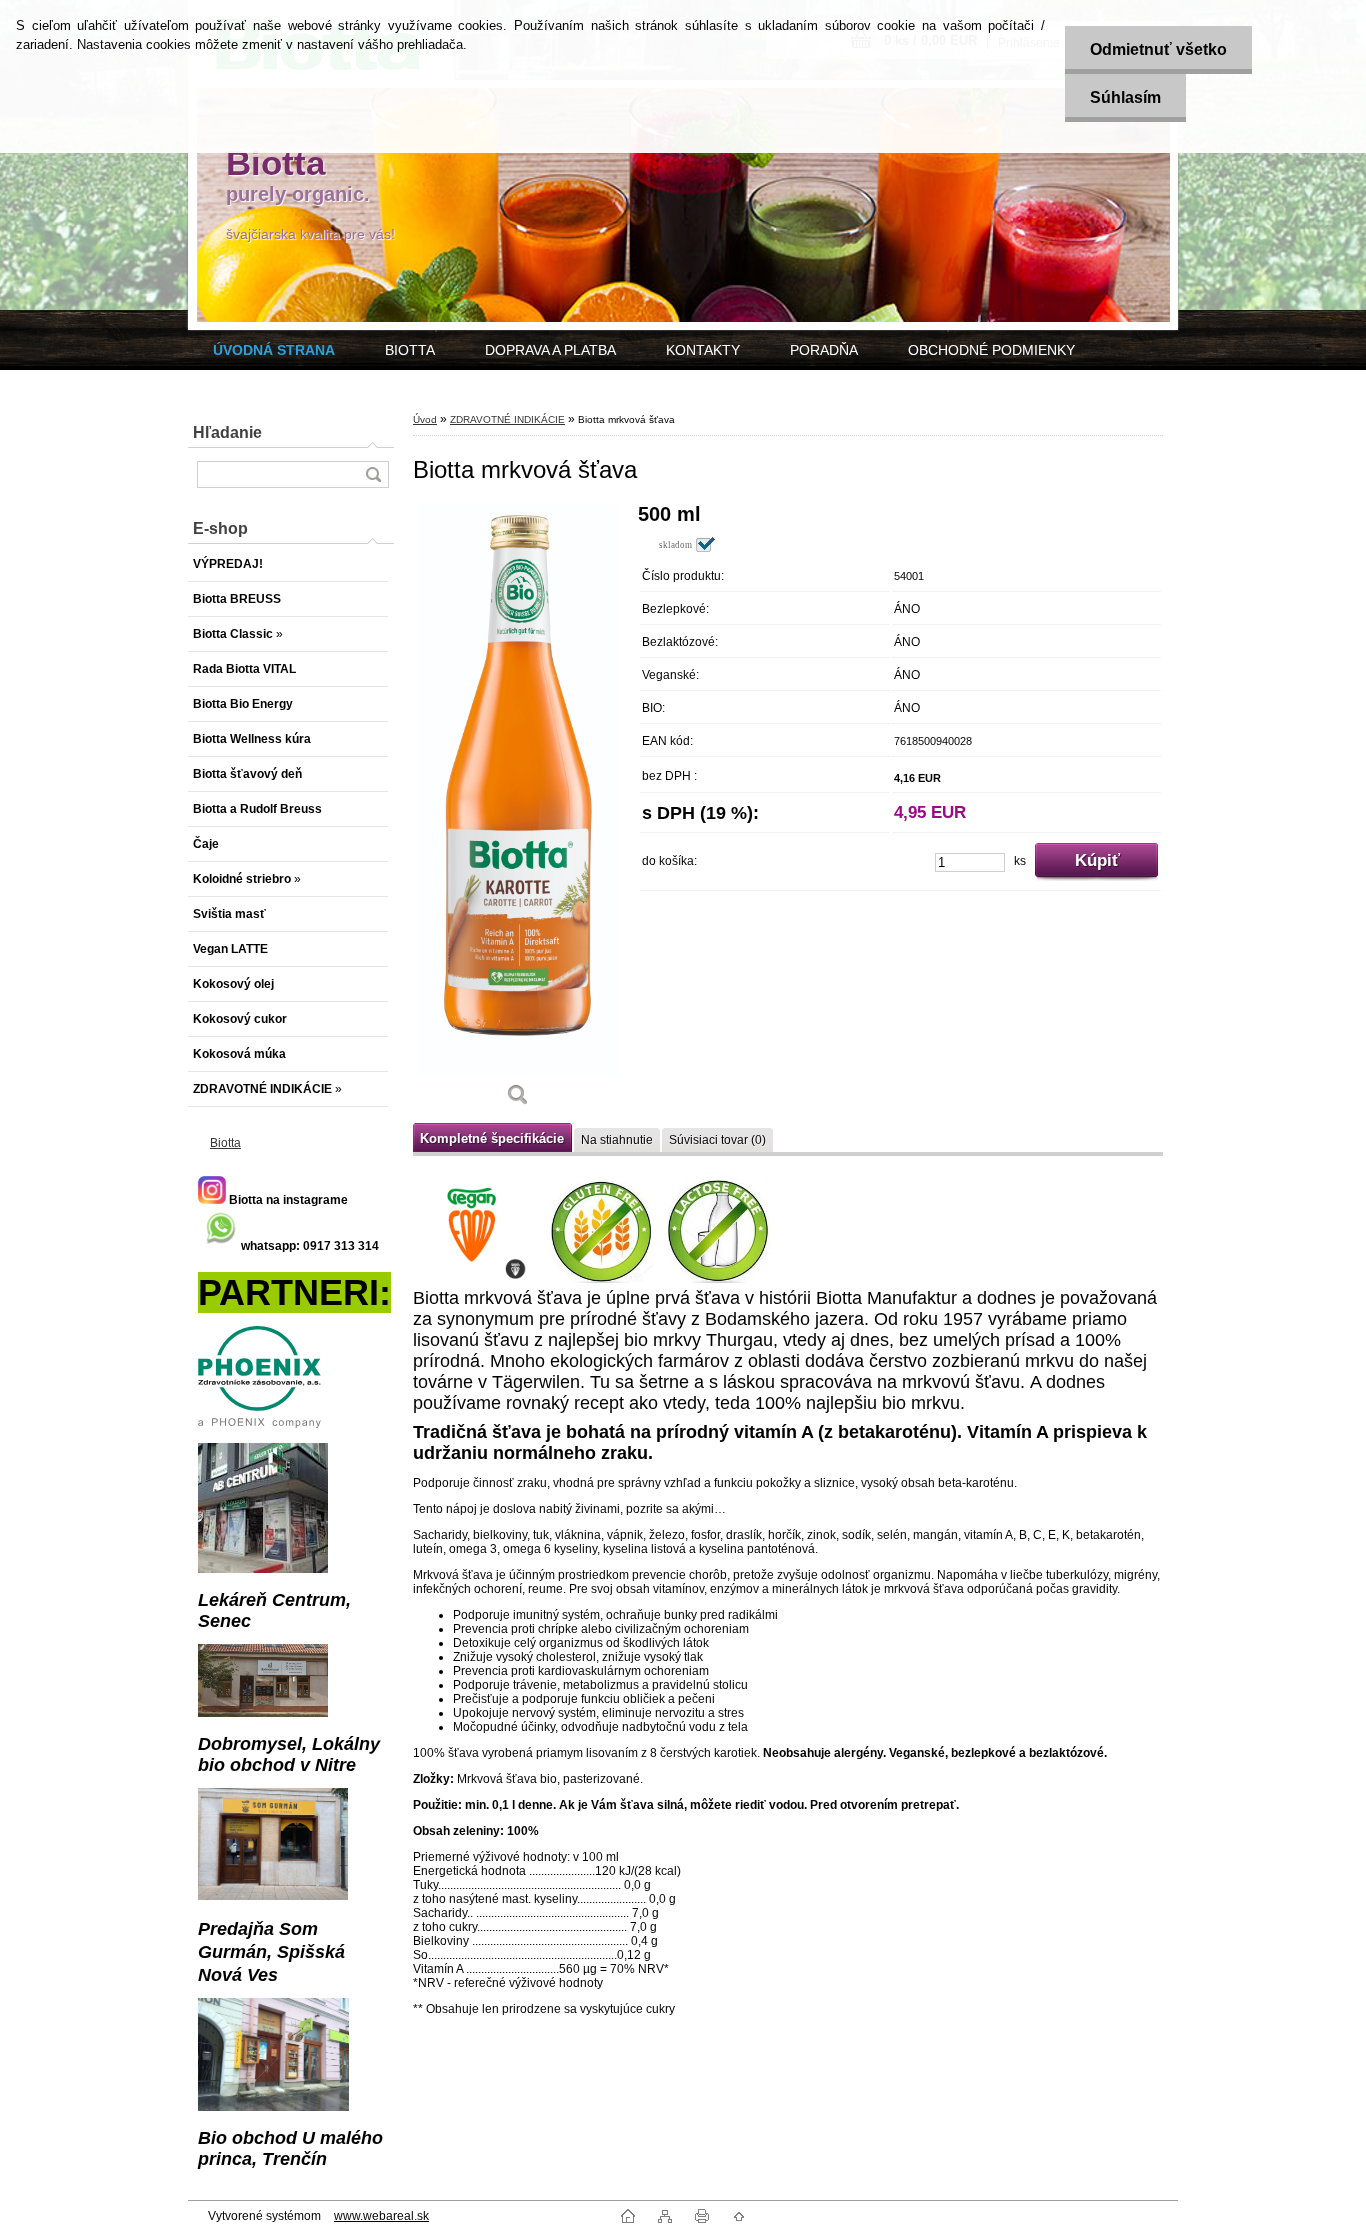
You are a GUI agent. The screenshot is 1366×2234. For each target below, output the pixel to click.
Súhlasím (1125, 97)
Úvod (425, 419)
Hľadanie (227, 432)
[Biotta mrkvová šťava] (518, 811)
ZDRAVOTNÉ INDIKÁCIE (507, 419)
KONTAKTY (703, 350)
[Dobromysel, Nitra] (263, 1713)
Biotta (225, 1143)
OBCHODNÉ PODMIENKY (991, 350)
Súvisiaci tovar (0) (717, 1140)
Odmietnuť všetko (1158, 49)
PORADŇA (824, 350)
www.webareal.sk (381, 2216)
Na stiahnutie (617, 1140)
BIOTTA (410, 350)
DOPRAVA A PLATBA (550, 350)
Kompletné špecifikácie (492, 1138)
